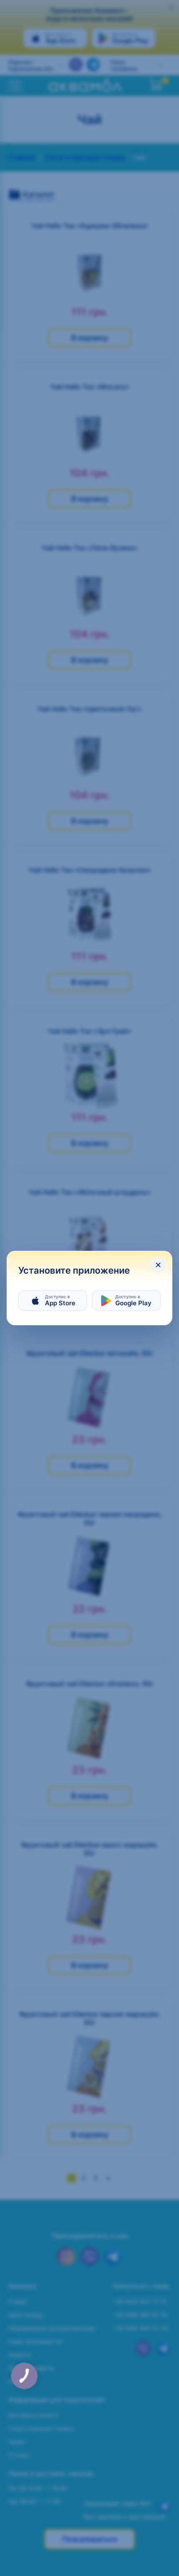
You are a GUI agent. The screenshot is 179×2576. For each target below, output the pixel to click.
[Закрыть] (158, 1265)
